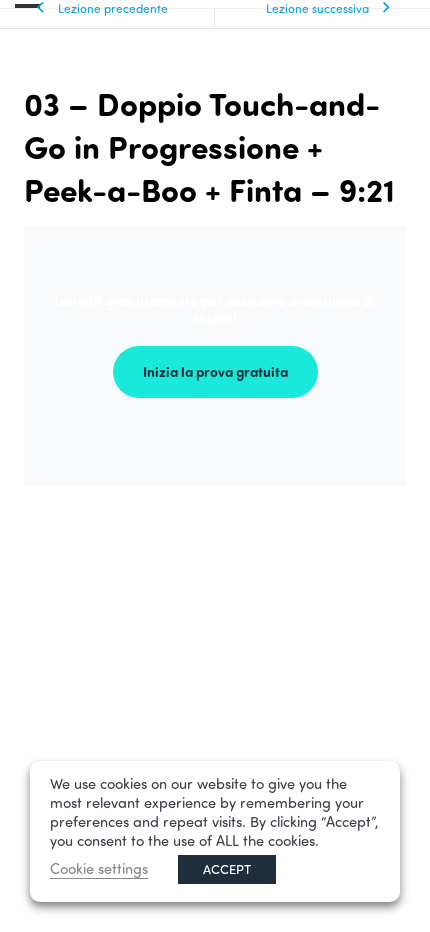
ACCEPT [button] (227, 869)
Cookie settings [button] (99, 868)
